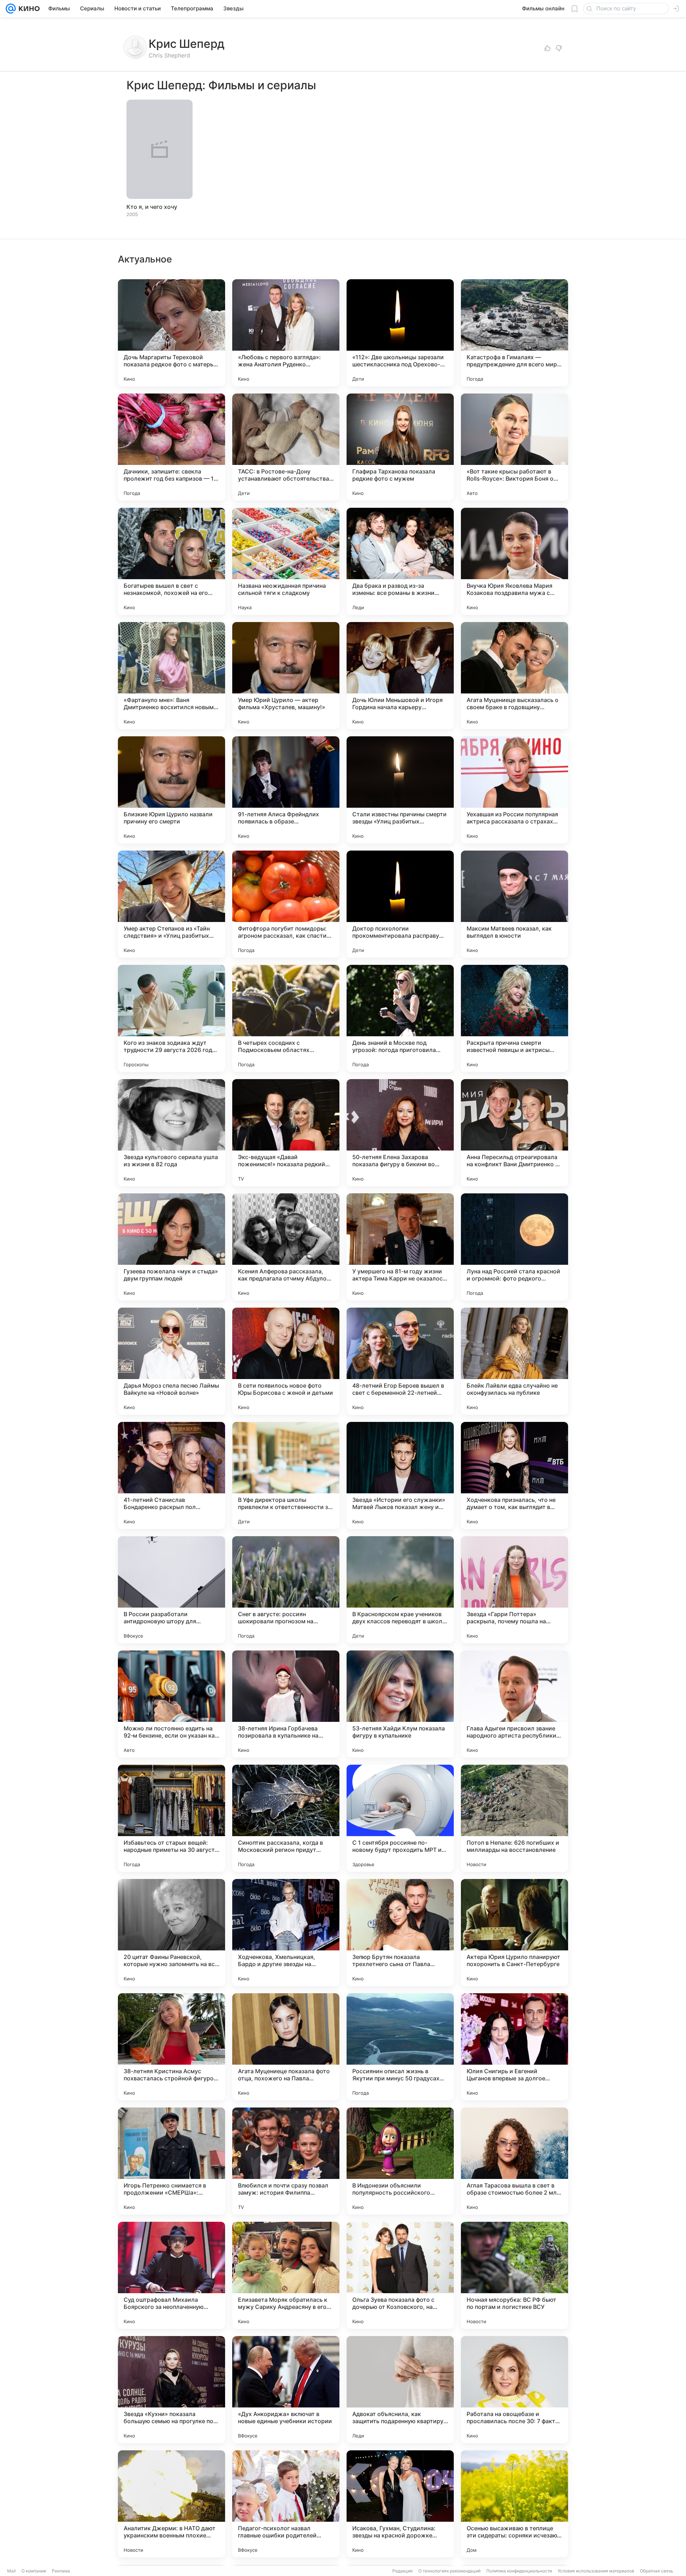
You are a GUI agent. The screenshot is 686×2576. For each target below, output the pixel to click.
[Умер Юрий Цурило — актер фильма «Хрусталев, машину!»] (286, 676)
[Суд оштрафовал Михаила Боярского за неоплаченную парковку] (171, 2275)
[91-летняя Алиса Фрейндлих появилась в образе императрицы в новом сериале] (286, 790)
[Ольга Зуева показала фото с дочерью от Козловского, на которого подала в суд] (400, 2275)
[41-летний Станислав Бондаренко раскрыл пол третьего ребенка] (171, 1475)
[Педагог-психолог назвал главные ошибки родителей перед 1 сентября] (286, 2504)
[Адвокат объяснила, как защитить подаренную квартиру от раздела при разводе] (400, 2390)
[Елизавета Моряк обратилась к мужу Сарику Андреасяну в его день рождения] (286, 2275)
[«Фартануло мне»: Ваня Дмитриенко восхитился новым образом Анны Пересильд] (171, 676)
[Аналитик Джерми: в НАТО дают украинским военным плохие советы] (171, 2504)
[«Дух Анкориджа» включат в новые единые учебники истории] (286, 2390)
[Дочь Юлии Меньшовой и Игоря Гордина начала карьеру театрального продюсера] (400, 676)
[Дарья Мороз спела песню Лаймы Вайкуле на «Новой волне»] (171, 1361)
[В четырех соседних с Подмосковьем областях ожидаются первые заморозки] (286, 1018)
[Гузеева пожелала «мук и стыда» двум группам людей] (171, 1247)
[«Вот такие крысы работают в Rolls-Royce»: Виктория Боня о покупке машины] (514, 447)
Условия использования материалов (596, 2571)
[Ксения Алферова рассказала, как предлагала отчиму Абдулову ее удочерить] (286, 1247)
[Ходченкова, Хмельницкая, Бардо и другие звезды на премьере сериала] (286, 1933)
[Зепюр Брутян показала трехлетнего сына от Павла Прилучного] (400, 1933)
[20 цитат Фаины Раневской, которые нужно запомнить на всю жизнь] (171, 1933)
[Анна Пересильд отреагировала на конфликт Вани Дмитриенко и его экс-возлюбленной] (514, 1133)
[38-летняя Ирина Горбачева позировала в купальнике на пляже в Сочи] (286, 1704)
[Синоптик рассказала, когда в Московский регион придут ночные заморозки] (286, 1818)
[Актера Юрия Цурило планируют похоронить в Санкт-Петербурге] (514, 1933)
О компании (34, 2571)
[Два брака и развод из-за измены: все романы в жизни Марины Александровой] (400, 561)
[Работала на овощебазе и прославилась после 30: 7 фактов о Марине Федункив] (514, 2390)
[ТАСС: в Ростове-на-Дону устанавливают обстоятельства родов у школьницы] (286, 447)
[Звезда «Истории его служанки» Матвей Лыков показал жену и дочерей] (400, 1475)
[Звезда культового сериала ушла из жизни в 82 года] (171, 1133)
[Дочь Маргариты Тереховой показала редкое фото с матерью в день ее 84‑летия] (171, 333)
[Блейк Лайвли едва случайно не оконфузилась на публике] (514, 1361)
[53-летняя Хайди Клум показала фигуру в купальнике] (400, 1704)
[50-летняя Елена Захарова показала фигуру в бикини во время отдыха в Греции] (400, 1133)
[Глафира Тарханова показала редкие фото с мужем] (400, 447)
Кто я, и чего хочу (152, 207)
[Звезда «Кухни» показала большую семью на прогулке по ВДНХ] (171, 2390)
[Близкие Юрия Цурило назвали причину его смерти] (171, 790)
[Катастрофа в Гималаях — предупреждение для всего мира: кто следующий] (514, 333)
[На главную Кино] (28, 9)
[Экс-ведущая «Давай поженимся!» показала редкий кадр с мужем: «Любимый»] (286, 1133)
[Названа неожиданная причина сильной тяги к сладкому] (286, 561)
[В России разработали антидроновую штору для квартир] (171, 1590)
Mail (11, 2571)
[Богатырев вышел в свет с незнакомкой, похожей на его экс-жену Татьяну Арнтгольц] (171, 561)
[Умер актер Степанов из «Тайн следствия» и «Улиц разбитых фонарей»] (171, 904)
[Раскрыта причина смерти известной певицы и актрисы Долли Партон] (514, 1018)
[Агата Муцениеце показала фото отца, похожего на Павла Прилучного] (286, 2047)
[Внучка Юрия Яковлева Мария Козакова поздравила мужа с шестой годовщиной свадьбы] (514, 561)
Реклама (61, 2571)
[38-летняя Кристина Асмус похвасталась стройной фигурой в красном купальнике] (171, 2047)
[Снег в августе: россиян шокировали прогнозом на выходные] (286, 1590)
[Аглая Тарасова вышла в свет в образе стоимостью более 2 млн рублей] (514, 2161)
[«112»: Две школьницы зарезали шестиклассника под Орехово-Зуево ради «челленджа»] (400, 333)
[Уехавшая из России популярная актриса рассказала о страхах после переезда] (514, 790)
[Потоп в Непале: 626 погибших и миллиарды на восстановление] (514, 1818)
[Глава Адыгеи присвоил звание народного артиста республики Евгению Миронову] (514, 1704)
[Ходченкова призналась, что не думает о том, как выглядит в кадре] (514, 1475)
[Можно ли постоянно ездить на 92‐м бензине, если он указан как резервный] (171, 1704)
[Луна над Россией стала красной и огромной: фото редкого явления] (514, 1247)
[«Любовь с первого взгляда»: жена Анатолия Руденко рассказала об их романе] (286, 333)
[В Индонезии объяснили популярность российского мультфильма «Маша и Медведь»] (400, 2161)
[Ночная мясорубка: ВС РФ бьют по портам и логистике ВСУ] (514, 2275)
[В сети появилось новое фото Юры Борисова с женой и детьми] (286, 1361)
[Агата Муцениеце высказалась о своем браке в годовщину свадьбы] (514, 676)
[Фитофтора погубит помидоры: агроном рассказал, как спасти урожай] (286, 904)
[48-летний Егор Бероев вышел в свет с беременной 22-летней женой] (400, 1361)
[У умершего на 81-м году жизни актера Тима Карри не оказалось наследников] (400, 1247)
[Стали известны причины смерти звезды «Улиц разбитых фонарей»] (400, 790)
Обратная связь (657, 2571)
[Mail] (11, 9)
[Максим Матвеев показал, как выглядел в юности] (514, 904)
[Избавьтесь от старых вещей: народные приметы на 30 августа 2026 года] (171, 1818)
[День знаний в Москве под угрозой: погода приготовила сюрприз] (400, 1018)
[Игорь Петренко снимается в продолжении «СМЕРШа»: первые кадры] (171, 2161)
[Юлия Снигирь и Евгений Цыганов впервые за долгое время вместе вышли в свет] (514, 2047)
